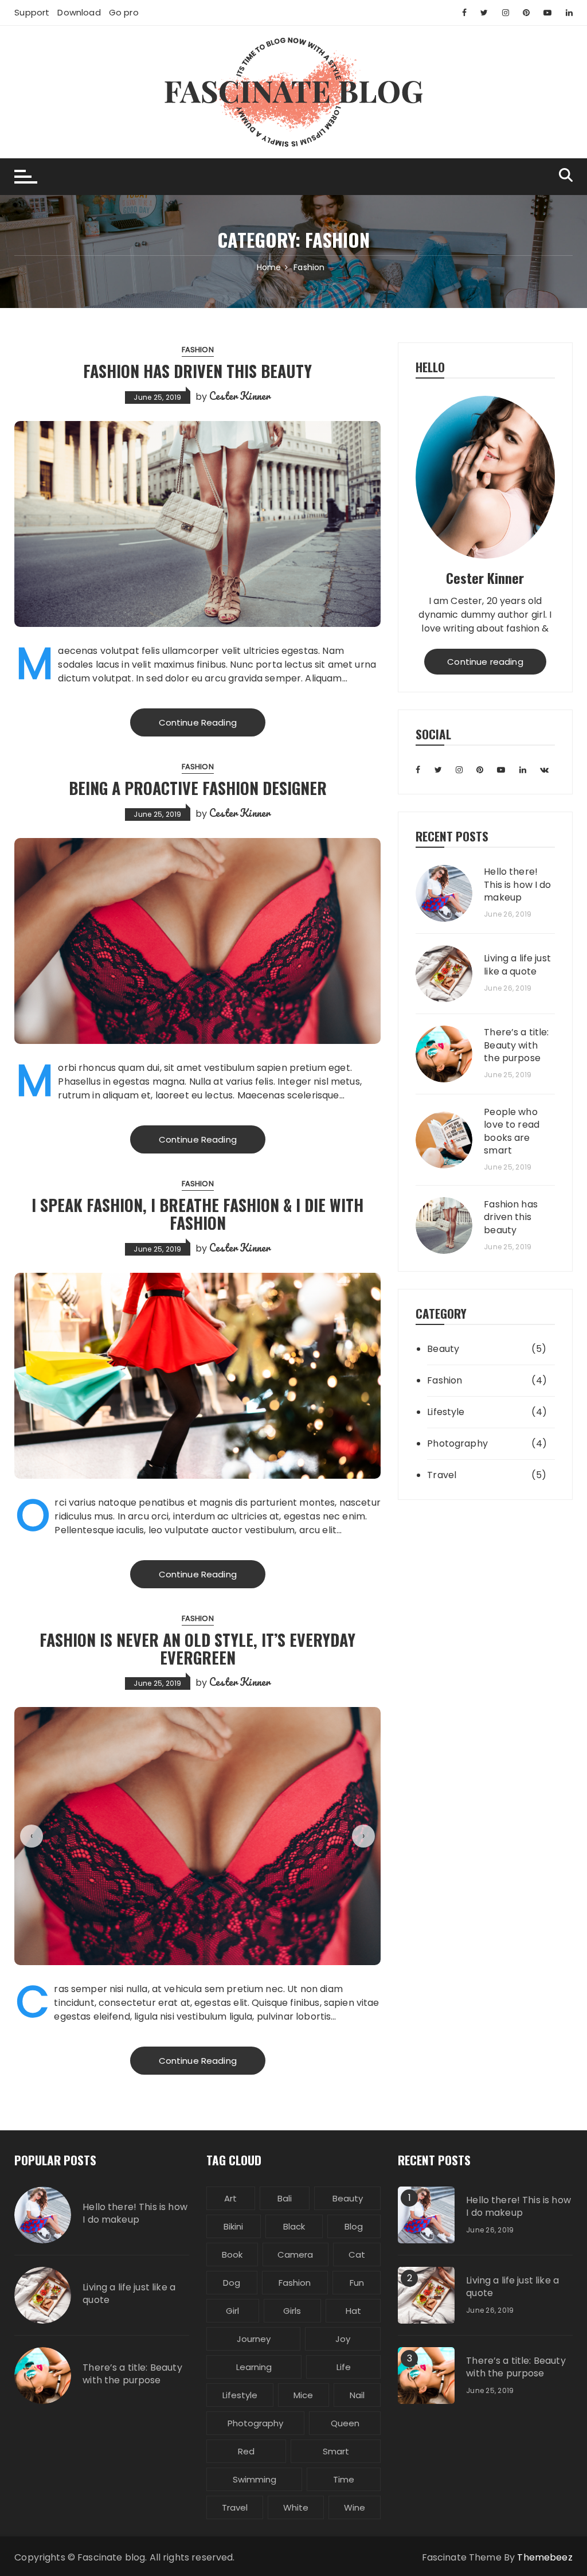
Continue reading (485, 662)
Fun (357, 2283)
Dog (232, 2283)
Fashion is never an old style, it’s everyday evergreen (197, 1649)
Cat (357, 2255)
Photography (457, 1443)
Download (79, 12)
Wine (355, 2507)
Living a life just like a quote (517, 965)
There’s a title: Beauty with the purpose (516, 1045)
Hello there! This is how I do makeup (517, 885)
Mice (303, 2395)
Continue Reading (198, 722)
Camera (295, 2255)
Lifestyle (446, 1412)
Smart (336, 2451)
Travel (442, 1475)
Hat (353, 2311)
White (296, 2507)
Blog (354, 2226)
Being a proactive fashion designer (198, 788)
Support (32, 12)
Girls (292, 2311)
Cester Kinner (240, 396)
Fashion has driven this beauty (197, 371)
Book (232, 2255)
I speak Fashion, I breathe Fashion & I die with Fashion (197, 1214)
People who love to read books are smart (512, 1131)
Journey (254, 2339)
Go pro (124, 12)
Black (294, 2226)
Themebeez (545, 2557)
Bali (285, 2198)
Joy (343, 2339)
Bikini (233, 2226)
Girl (232, 2311)
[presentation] (32, 1836)
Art (230, 2198)
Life (344, 2367)
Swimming (255, 2479)
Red (246, 2451)
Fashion (198, 350)
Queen (345, 2423)
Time (344, 2479)
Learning (254, 2367)
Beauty (443, 1349)
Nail (357, 2395)
